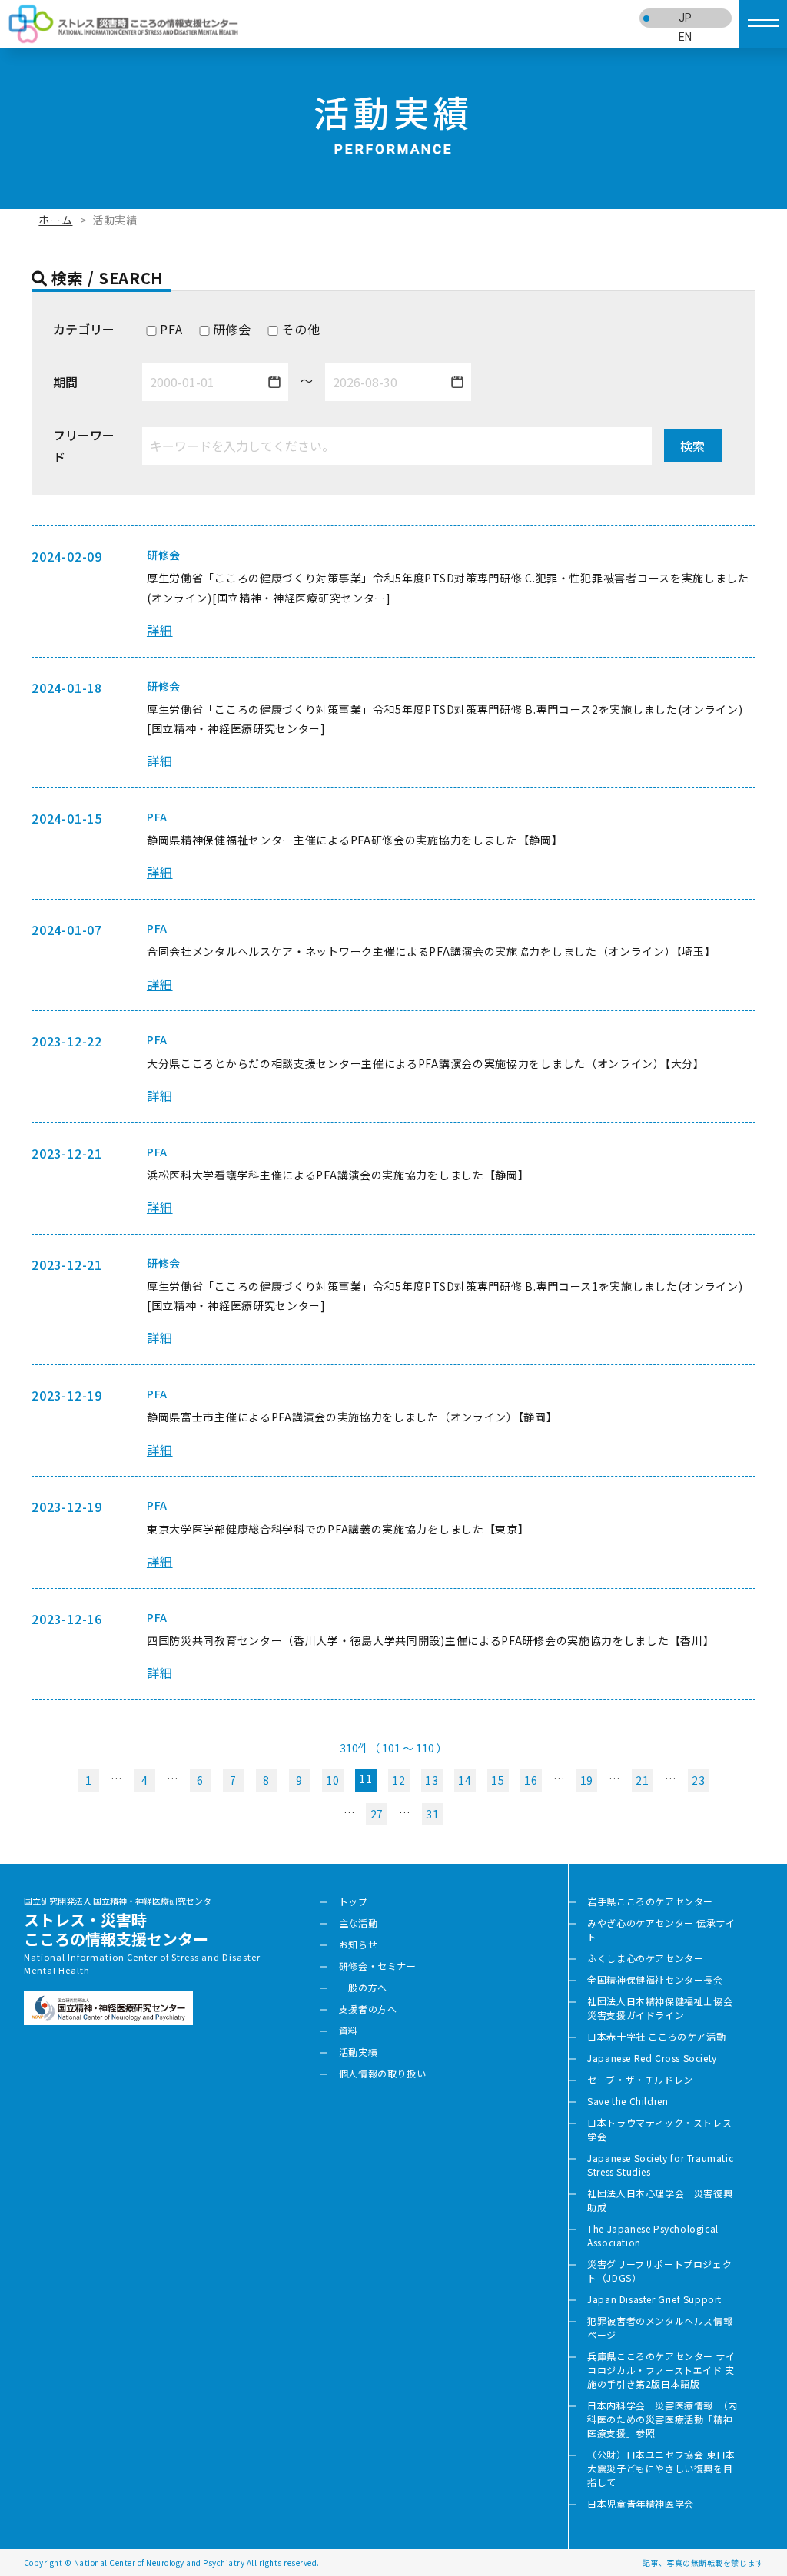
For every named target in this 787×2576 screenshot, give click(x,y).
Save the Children (628, 2101)
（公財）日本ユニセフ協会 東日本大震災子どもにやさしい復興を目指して (661, 2468)
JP (686, 18)
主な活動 (358, 1923)
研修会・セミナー (378, 1966)
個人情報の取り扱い (382, 2073)
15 (498, 1780)
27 (377, 1814)
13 (432, 1780)
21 (642, 1780)
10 (332, 1780)
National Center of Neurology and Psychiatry (159, 2563)
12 (398, 1780)
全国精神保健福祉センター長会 (655, 1979)
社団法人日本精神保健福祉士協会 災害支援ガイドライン (665, 2008)
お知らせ (358, 1944)
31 (432, 1814)
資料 (349, 2030)
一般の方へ (363, 1987)
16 (531, 1780)
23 (698, 1780)
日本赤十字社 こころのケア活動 (656, 2036)
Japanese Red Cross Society (652, 2058)
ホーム (55, 220)
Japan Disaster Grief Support (654, 2299)
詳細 (160, 630)
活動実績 (358, 2052)
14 (465, 1780)
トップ (354, 1901)
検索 (692, 446)
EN (686, 37)
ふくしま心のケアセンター (645, 1958)
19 (587, 1780)
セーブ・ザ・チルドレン (640, 2079)
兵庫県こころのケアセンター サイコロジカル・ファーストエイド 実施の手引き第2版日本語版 (661, 2370)
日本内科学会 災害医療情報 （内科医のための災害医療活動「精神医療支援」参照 (662, 2419)
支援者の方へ (368, 2009)
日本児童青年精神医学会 (641, 2503)
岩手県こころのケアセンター (650, 1901)
